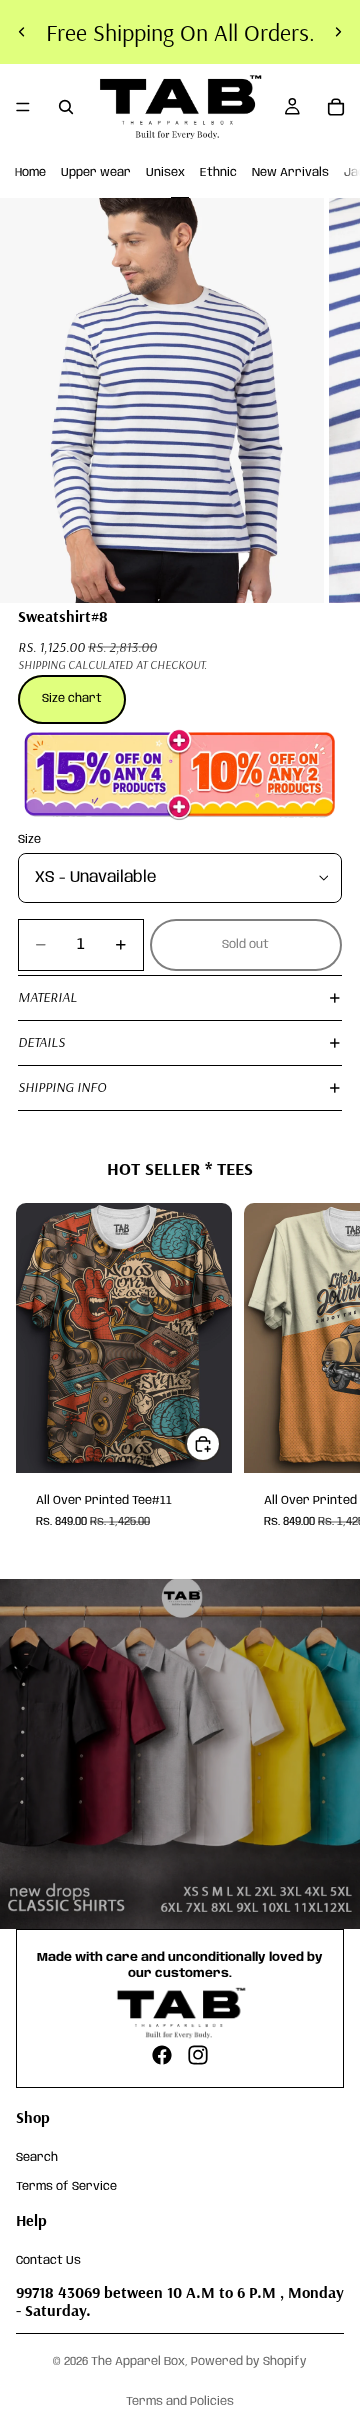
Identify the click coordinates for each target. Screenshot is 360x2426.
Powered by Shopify (249, 2361)
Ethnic (218, 172)
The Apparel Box (138, 2361)
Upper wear (96, 172)
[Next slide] (338, 32)
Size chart (72, 698)
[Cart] (336, 107)
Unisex (165, 172)
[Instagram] (198, 2055)
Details (41, 1042)
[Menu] (23, 107)
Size (29, 839)
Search (37, 2157)
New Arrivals (290, 172)
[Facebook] (162, 2055)
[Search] (66, 107)
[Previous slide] (22, 32)
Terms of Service (66, 2186)
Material (47, 997)
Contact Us (48, 2259)
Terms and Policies (180, 2401)
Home (30, 172)
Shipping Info (62, 1087)
